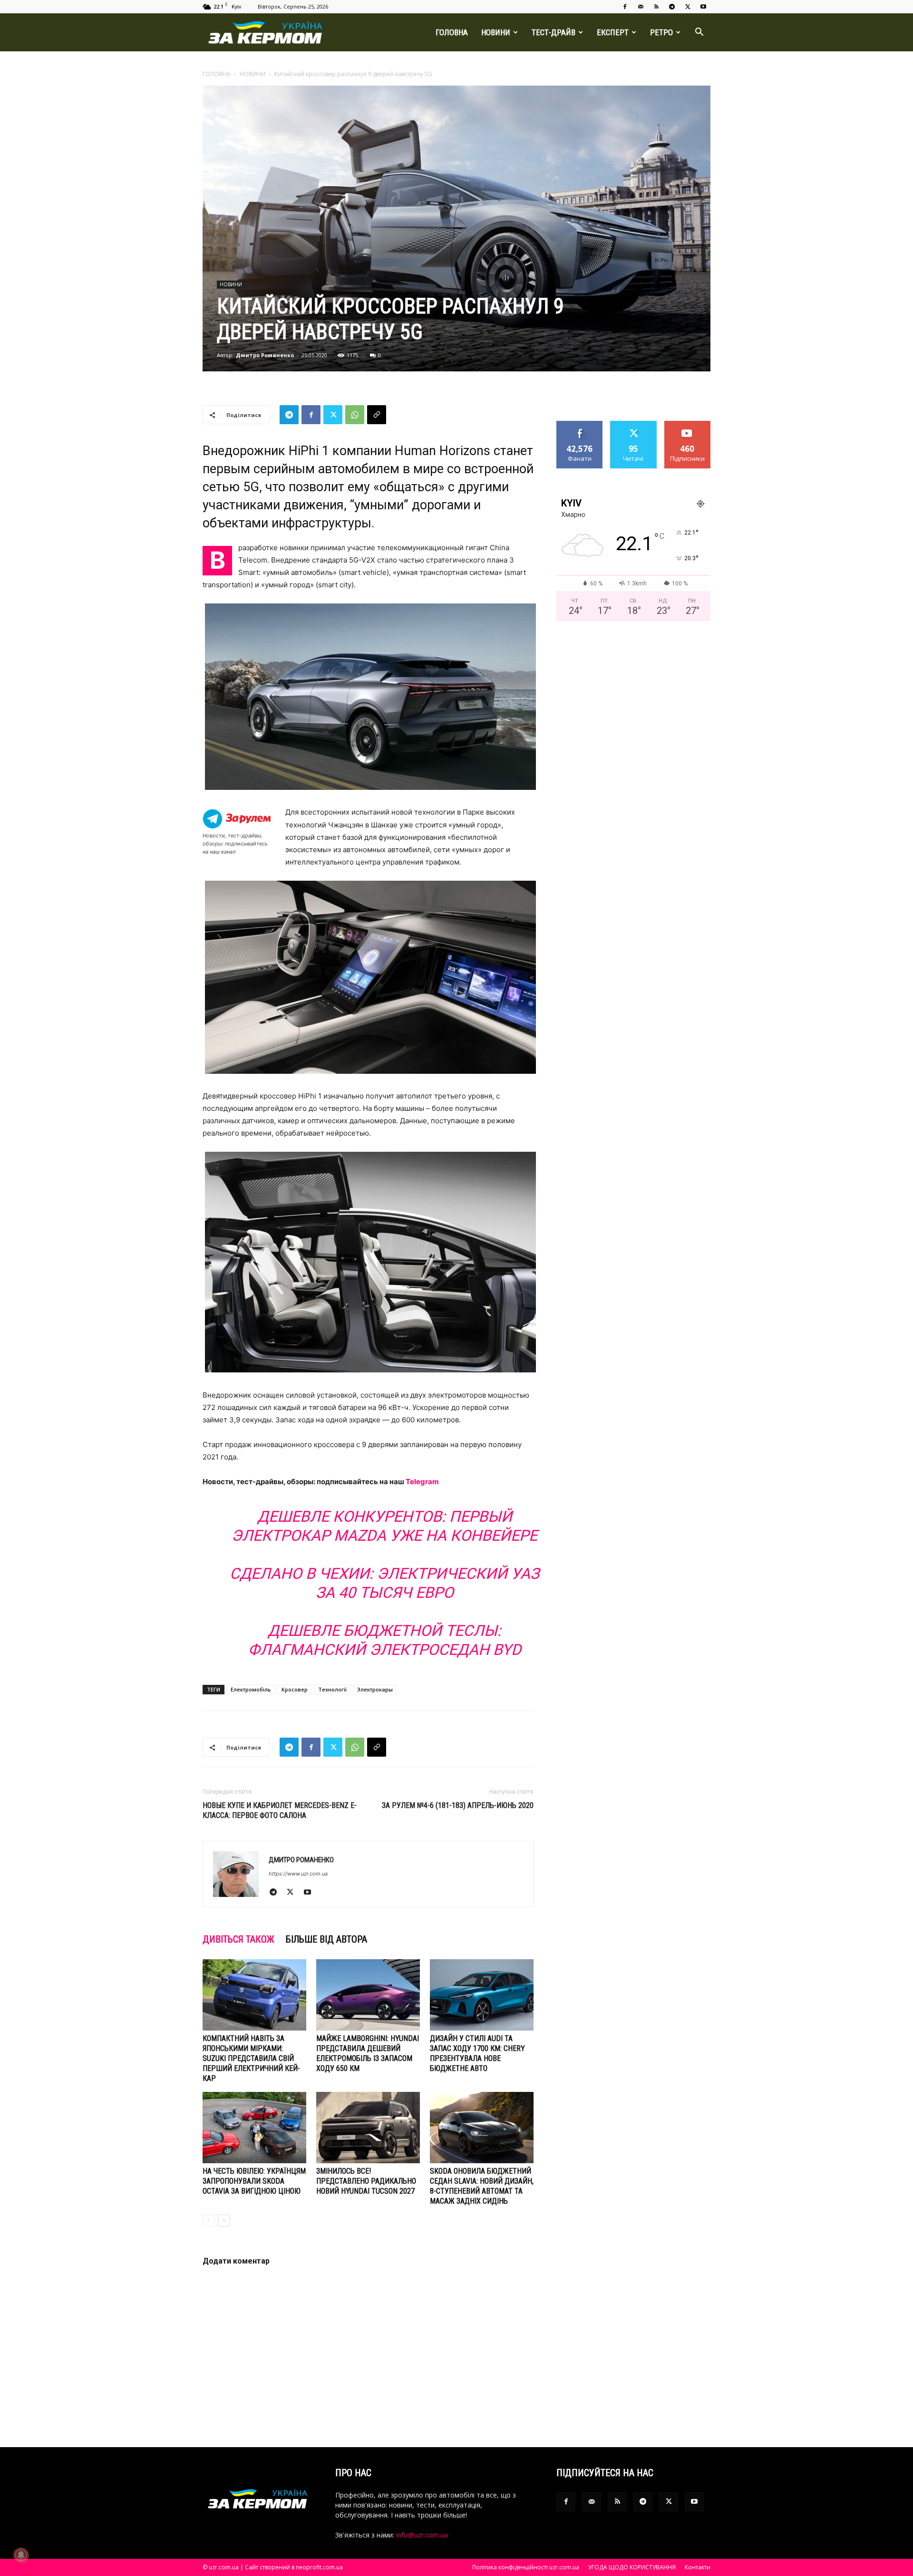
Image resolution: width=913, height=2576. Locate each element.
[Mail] (641, 7)
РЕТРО (661, 32)
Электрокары (375, 1689)
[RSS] (656, 7)
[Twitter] (688, 7)
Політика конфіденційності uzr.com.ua (526, 2567)
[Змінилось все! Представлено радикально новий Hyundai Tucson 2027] (368, 2128)
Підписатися (688, 424)
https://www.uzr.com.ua (298, 1874)
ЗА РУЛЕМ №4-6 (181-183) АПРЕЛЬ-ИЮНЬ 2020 (458, 1805)
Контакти (698, 2567)
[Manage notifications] (21, 2555)
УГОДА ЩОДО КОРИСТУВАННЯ (632, 2567)
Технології (332, 1689)
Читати (634, 424)
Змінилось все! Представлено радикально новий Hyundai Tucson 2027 (366, 2181)
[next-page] (224, 2221)
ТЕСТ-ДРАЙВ (554, 32)
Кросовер (295, 1689)
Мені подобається (580, 428)
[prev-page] (209, 2221)
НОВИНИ (496, 32)
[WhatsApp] (355, 415)
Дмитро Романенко (265, 355)
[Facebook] (625, 7)
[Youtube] (703, 7)
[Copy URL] (377, 415)
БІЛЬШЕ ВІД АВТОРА (326, 1939)
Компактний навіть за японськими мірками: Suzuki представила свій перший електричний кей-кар (251, 2058)
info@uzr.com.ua (422, 2535)
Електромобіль (251, 1689)
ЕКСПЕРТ (613, 32)
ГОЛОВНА (452, 32)
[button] (699, 33)
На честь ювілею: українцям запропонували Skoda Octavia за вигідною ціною (254, 2181)
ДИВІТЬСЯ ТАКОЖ (238, 1939)
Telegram (422, 1482)
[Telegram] (672, 7)
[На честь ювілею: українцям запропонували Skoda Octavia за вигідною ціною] (254, 2128)
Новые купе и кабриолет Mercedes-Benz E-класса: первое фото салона (280, 1810)
